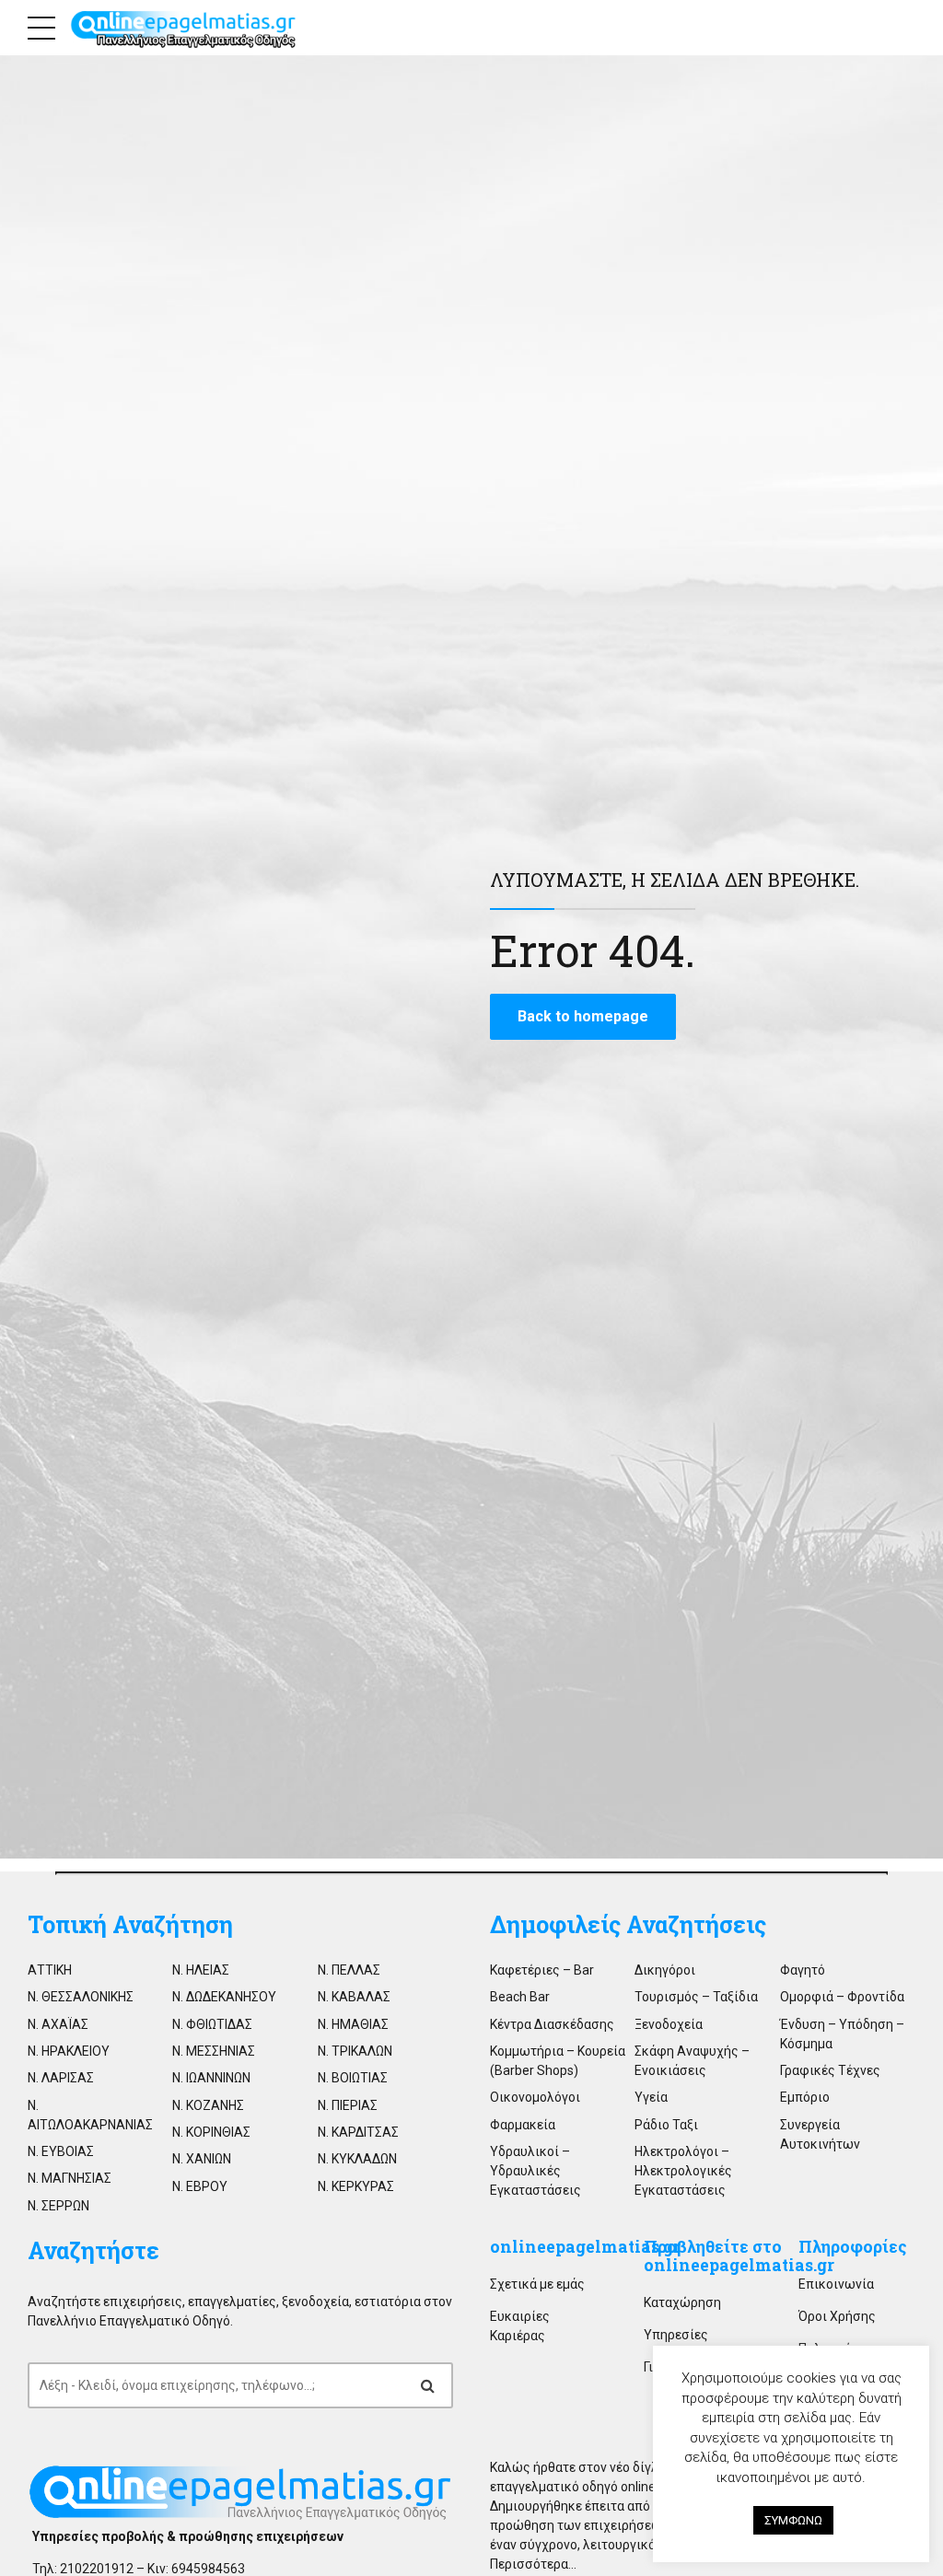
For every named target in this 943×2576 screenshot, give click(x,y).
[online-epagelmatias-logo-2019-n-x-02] (240, 2493)
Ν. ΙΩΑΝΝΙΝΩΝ (211, 2078)
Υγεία (651, 2097)
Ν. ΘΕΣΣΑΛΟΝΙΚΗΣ (81, 1997)
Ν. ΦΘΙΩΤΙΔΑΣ (212, 2024)
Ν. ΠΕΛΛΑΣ (349, 1970)
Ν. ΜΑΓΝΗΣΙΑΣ (70, 2178)
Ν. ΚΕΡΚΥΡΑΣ (356, 2186)
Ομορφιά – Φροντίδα (842, 1997)
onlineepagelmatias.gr (585, 2247)
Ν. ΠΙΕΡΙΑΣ (348, 2105)
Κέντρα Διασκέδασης (552, 2024)
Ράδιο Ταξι (666, 2125)
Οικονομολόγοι (535, 2097)
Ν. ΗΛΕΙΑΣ (201, 1970)
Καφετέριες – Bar (542, 1970)
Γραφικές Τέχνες (830, 2070)
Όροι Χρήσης (837, 2316)
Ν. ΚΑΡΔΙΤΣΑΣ (358, 2132)
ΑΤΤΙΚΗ (50, 1970)
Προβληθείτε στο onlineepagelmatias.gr (739, 2256)
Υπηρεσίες (676, 2335)
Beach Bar (520, 1997)
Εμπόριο (805, 2097)
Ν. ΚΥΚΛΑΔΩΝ (357, 2159)
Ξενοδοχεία (669, 2024)
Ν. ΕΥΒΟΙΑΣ (61, 2151)
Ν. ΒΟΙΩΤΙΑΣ (353, 2078)
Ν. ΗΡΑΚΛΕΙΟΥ (69, 2051)
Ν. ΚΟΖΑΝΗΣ (208, 2105)
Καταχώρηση (682, 2302)
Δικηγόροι (665, 1970)
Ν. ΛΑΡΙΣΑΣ (61, 2078)
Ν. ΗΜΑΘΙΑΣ (353, 2024)
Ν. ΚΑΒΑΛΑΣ (354, 1997)
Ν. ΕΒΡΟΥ (200, 2186)
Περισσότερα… (533, 2564)
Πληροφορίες (853, 2247)
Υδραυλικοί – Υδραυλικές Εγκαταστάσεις (536, 2171)
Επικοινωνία (836, 2284)
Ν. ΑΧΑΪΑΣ (58, 2024)
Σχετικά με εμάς (537, 2284)
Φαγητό (803, 1970)
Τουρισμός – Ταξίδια (696, 1997)
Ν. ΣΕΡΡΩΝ (58, 2206)
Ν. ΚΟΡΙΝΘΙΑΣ (211, 2132)
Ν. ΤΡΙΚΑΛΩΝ (355, 2051)
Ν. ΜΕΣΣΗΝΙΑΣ (214, 2051)
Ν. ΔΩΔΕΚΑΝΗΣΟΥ (224, 1997)
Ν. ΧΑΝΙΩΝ (202, 2159)
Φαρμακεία (523, 2125)
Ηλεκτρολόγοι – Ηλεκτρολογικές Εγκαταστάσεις (683, 2171)
